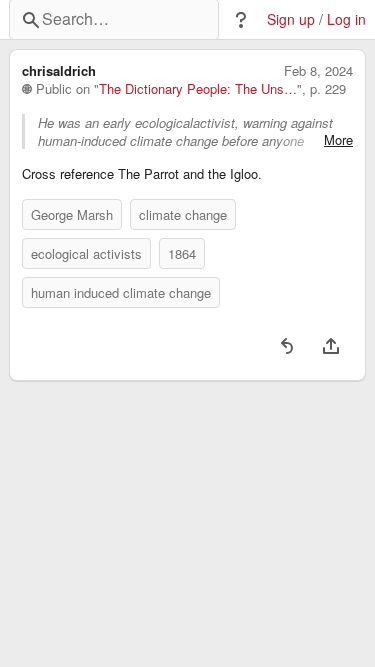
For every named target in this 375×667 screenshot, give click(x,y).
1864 (182, 253)
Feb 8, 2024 (318, 71)
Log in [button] (346, 19)
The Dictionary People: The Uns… (198, 89)
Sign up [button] (291, 19)
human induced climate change (121, 292)
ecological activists (86, 253)
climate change (183, 214)
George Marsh (72, 214)
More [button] (338, 140)
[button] (241, 20)
